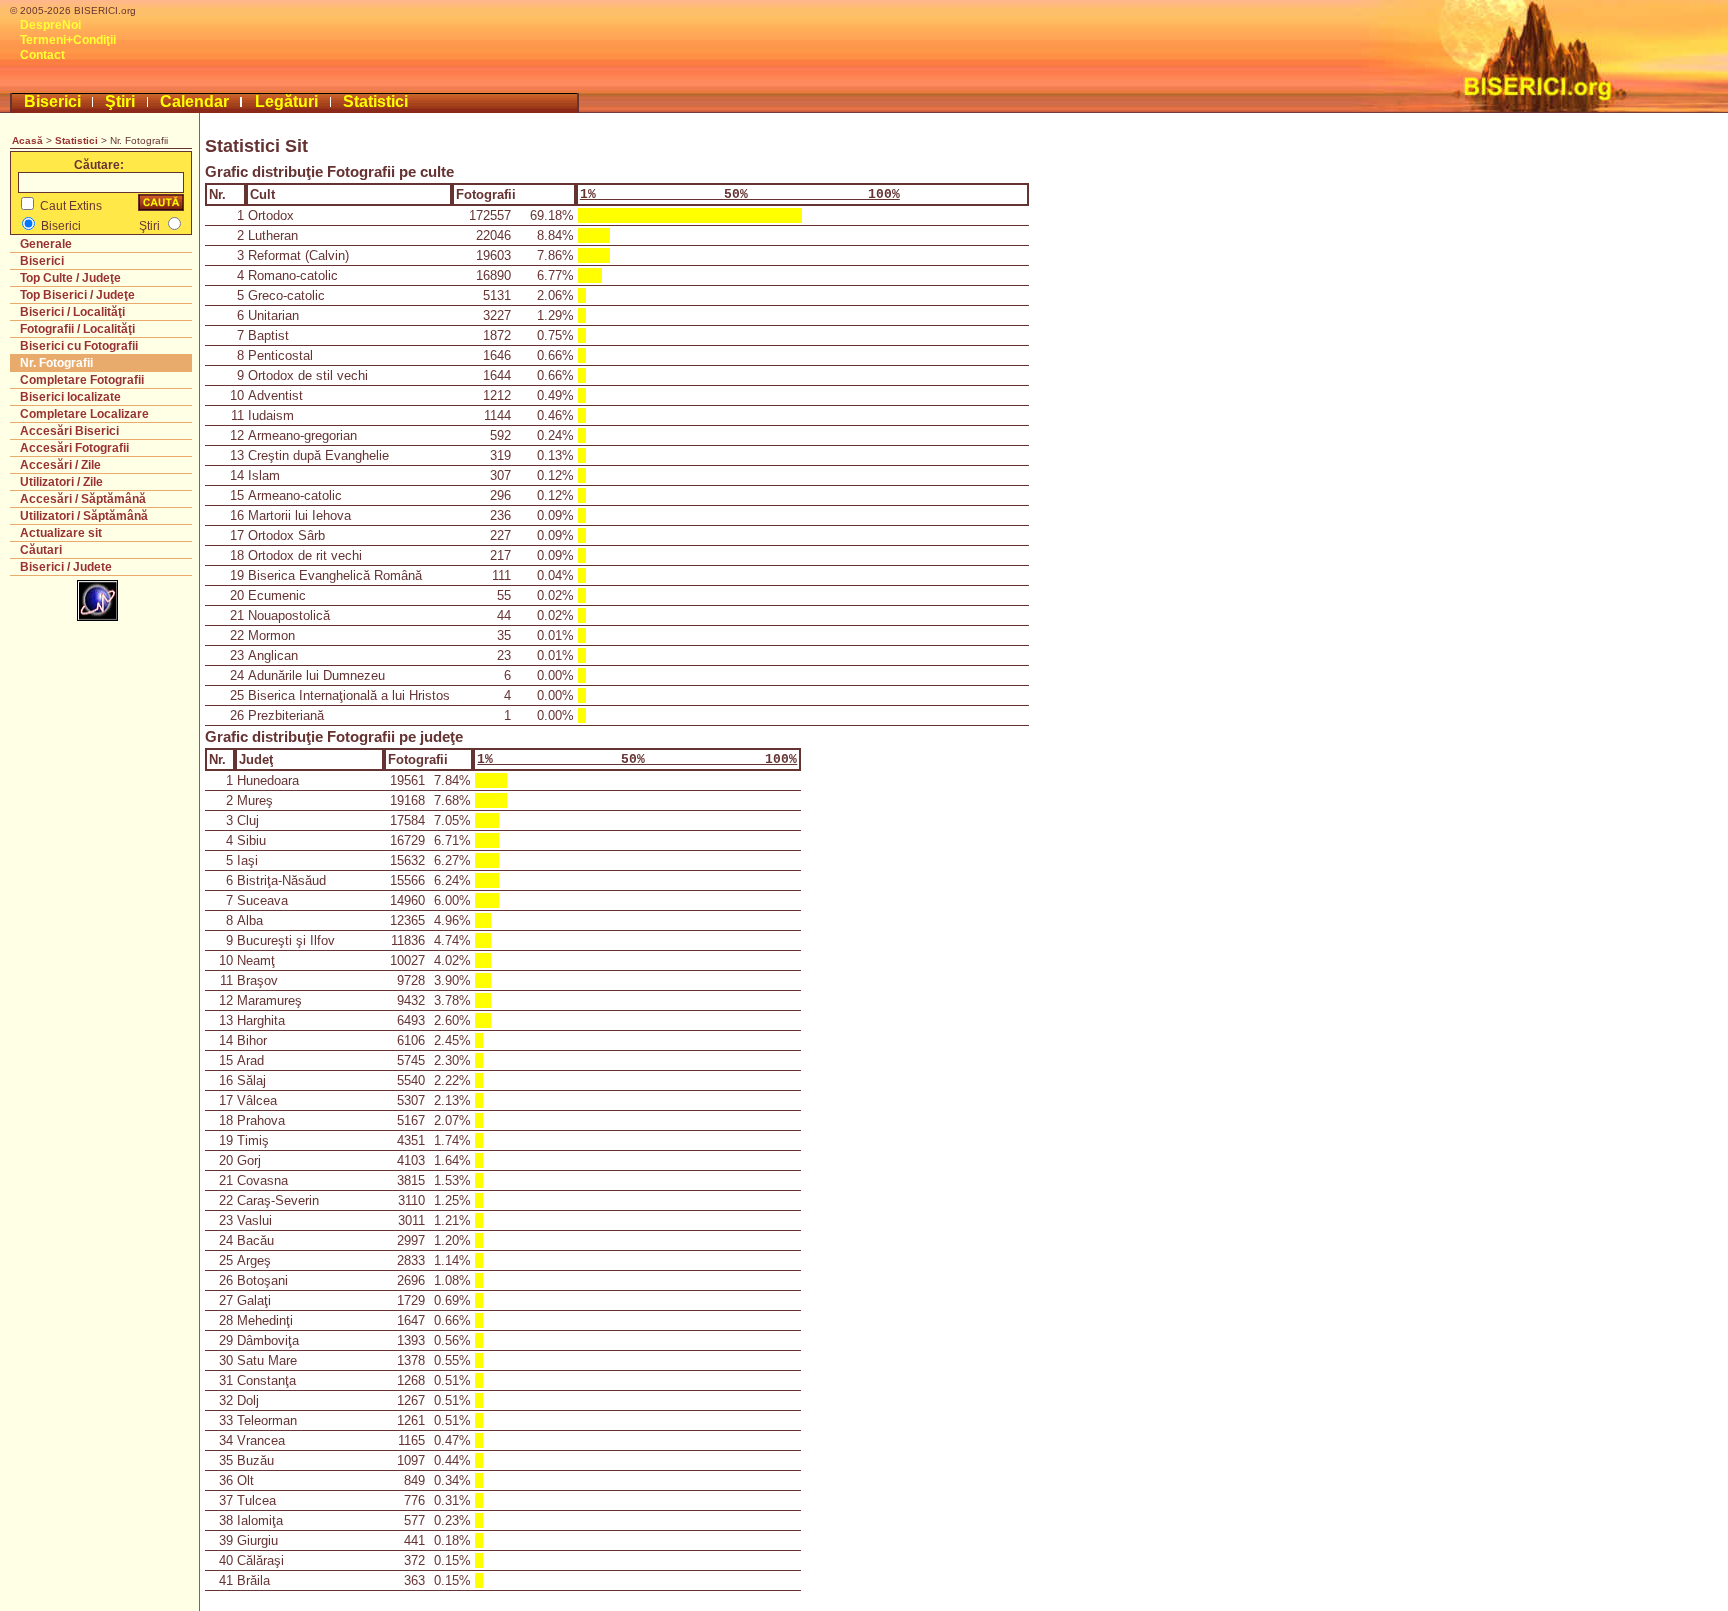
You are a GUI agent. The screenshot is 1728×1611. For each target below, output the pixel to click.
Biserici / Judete (66, 567)
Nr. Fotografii (56, 363)
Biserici (52, 101)
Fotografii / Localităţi (77, 329)
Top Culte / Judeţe (70, 278)
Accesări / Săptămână (83, 499)
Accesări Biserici (69, 431)
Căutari (41, 550)
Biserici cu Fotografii (79, 346)
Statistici (375, 101)
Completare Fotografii (82, 380)
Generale (46, 244)
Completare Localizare (84, 414)
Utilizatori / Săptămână (84, 516)
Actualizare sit (61, 533)
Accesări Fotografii (74, 448)
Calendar (194, 101)
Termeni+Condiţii (68, 40)
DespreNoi (50, 25)
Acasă (27, 140)
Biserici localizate (70, 397)
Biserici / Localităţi (72, 312)
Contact (42, 55)
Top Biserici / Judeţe (77, 295)
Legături (286, 101)
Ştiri (120, 101)
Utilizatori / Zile (61, 482)
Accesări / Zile (60, 465)
